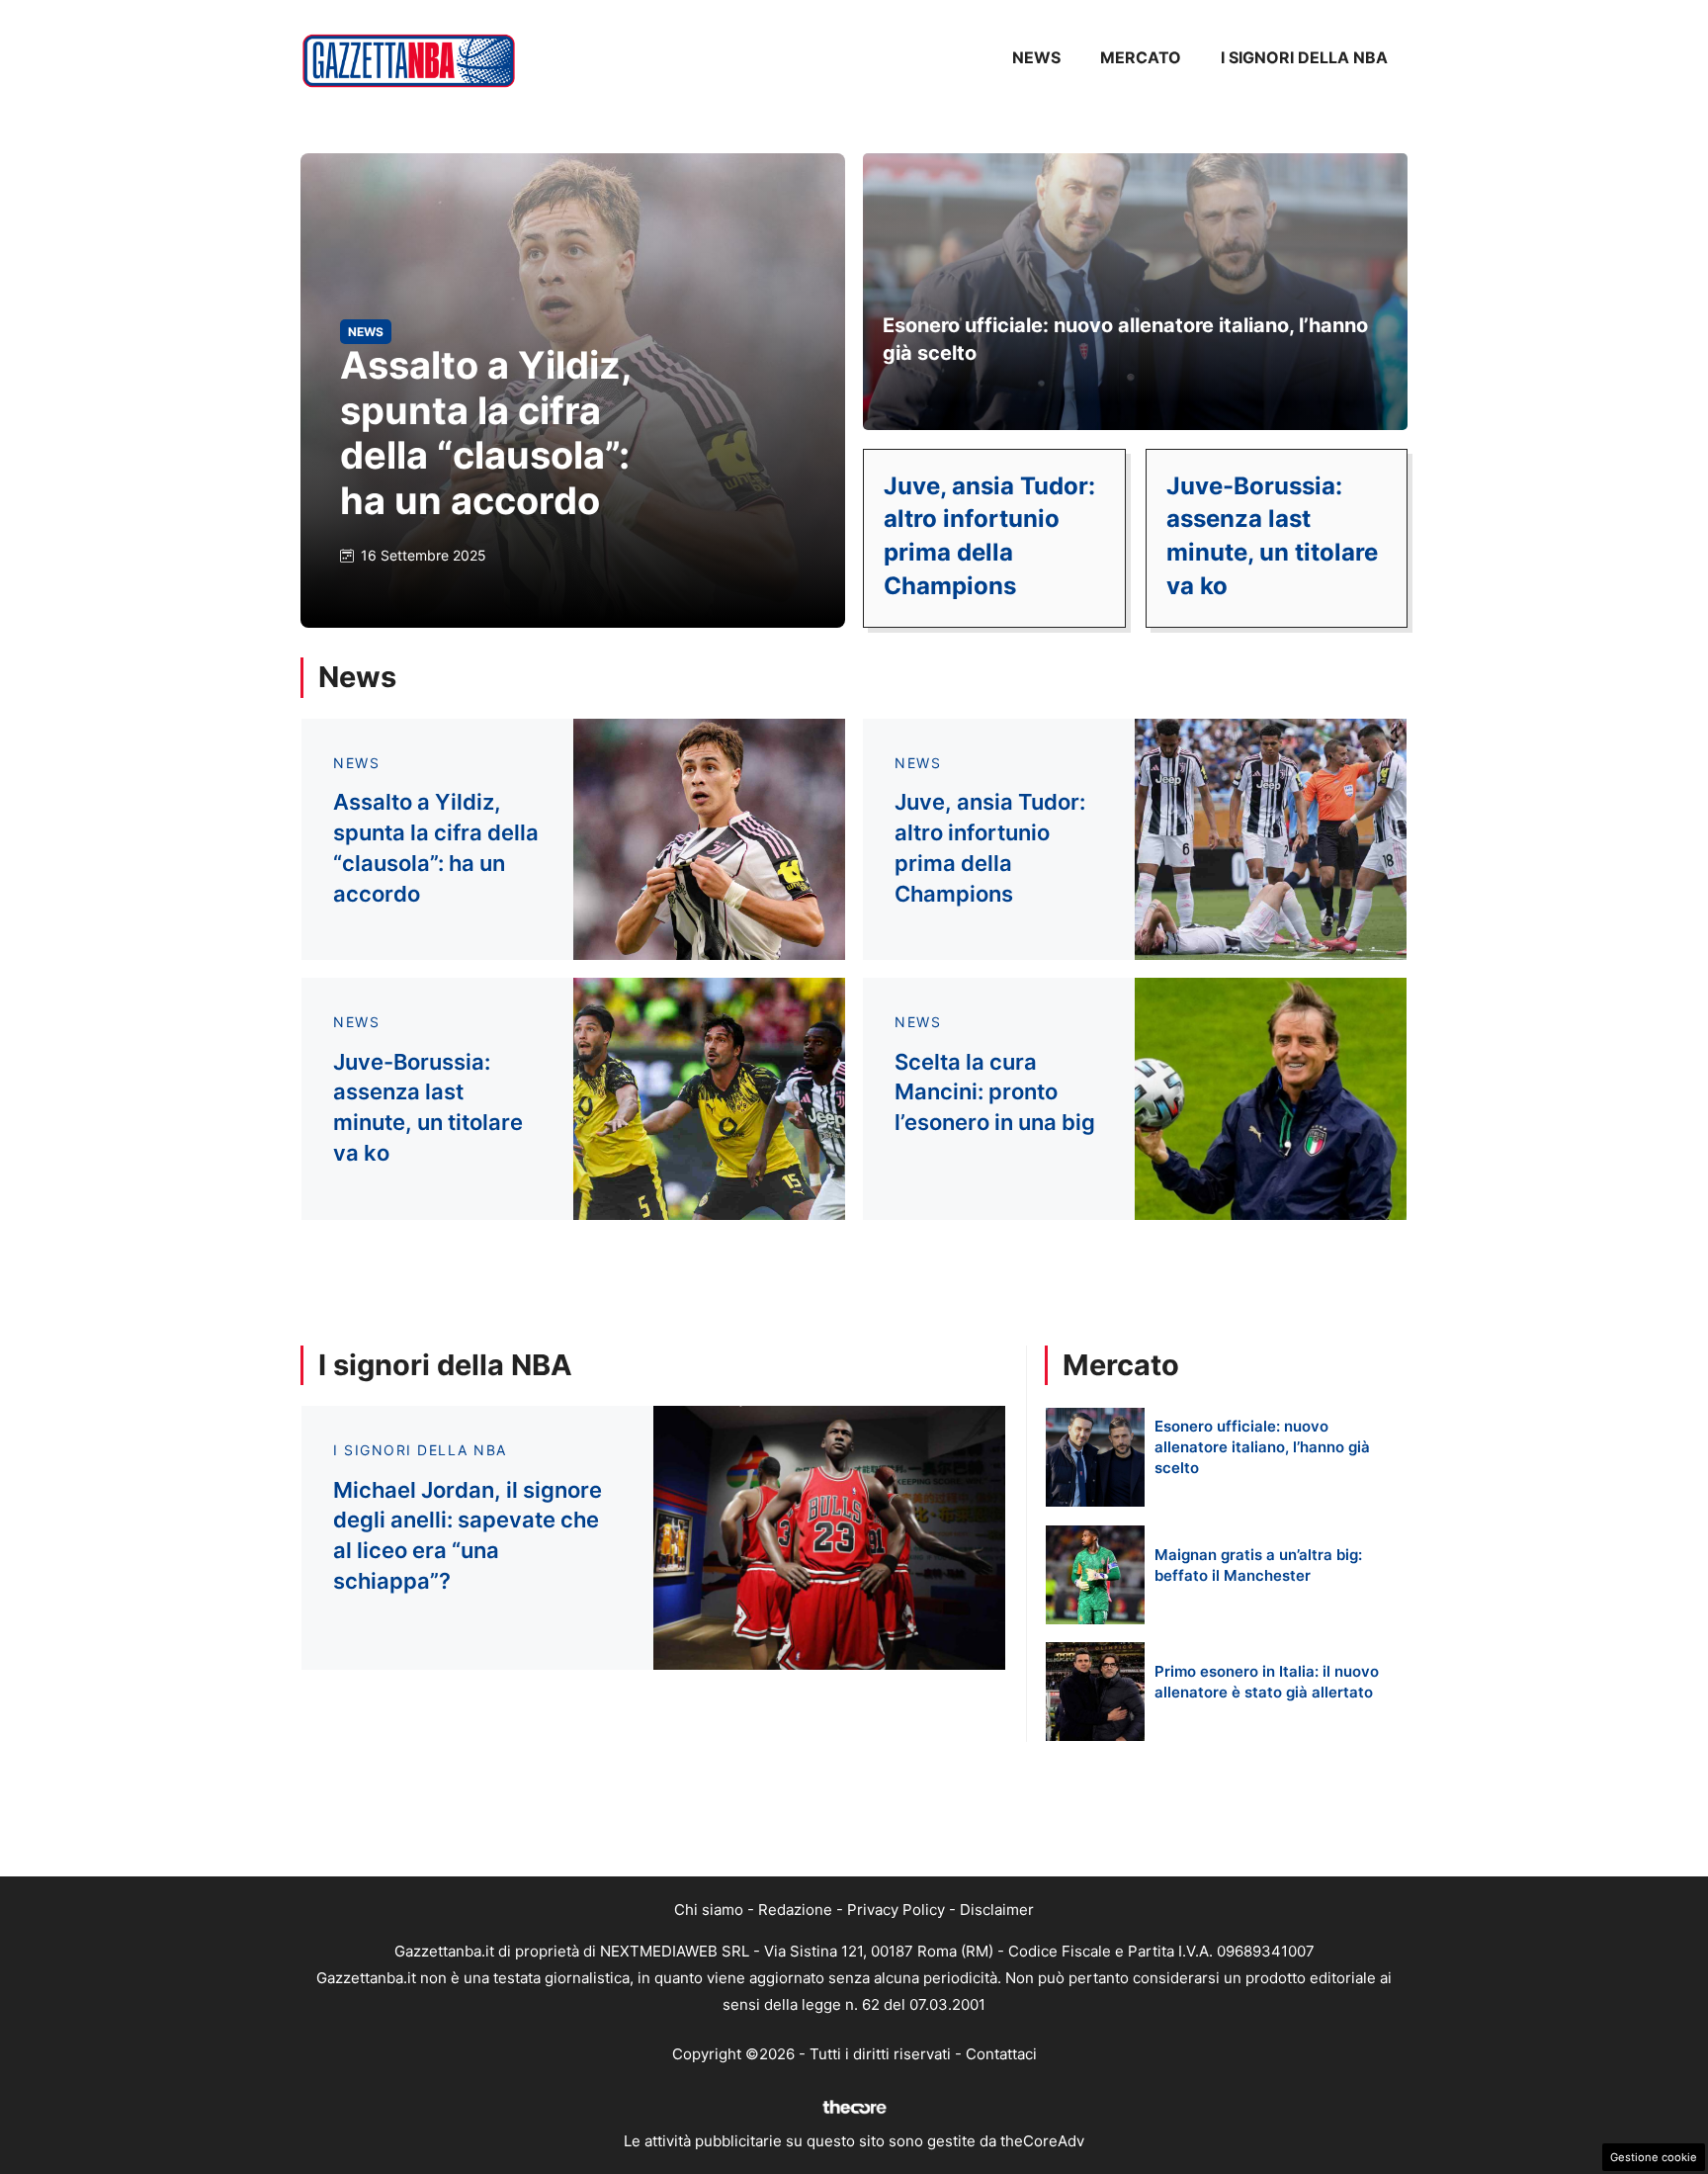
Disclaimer (997, 1910)
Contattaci (1001, 2054)
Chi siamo (709, 1910)
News (1036, 57)
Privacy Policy (896, 1910)
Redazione (795, 1910)
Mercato (1141, 57)
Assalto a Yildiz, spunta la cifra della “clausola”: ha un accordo (486, 433)
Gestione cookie (1654, 2157)
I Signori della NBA (1304, 57)
